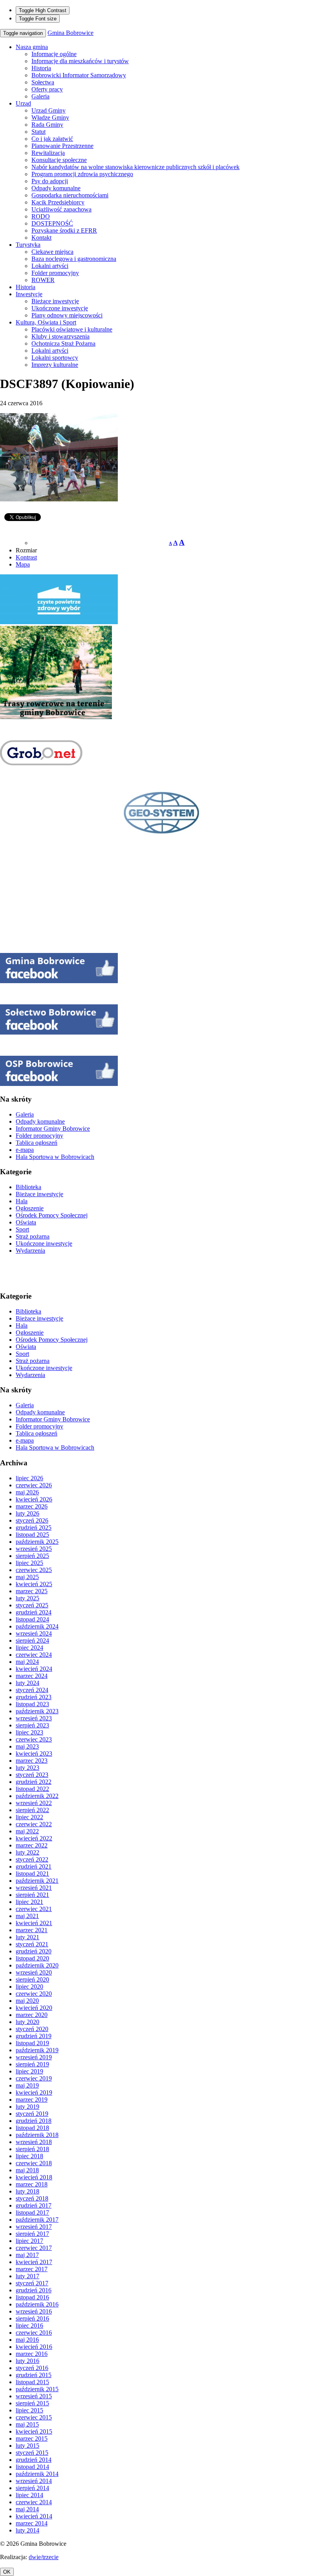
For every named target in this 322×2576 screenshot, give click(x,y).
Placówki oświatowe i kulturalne (72, 329)
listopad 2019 (32, 2043)
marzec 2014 (32, 2523)
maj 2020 (27, 2001)
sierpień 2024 (32, 1641)
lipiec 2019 (29, 2071)
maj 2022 (27, 1831)
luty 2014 (27, 2530)
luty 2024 (27, 1683)
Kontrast (26, 557)
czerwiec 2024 (34, 1655)
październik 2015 (37, 2389)
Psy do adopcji (50, 181)
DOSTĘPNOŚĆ (52, 223)
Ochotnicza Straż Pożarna (63, 343)
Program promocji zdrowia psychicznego (82, 174)
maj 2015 (27, 2424)
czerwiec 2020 (34, 1994)
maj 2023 (27, 1746)
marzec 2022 (32, 1845)
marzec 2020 (32, 2015)
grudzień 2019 (34, 2036)
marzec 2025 (32, 1591)
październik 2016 (37, 2304)
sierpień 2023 (32, 1725)
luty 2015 (27, 2446)
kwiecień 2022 (34, 1838)
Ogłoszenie (30, 1208)
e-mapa (25, 1150)
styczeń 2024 (32, 1690)
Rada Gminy (47, 125)
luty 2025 (27, 1598)
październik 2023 (37, 1711)
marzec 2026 (32, 1506)
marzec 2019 (32, 2100)
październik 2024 (37, 1626)
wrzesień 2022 (34, 1803)
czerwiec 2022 (34, 1824)
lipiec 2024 (29, 1648)
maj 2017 (27, 2255)
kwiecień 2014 (34, 2516)
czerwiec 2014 (34, 2502)
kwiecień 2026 (34, 1499)
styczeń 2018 (32, 2198)
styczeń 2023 (32, 1775)
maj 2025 (27, 1577)
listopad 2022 (32, 1789)
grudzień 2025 (34, 1528)
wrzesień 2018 (34, 2142)
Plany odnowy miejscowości (67, 315)
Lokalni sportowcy (55, 358)
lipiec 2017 (29, 2241)
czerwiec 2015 (34, 2417)
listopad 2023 (32, 1704)
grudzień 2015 (34, 2375)
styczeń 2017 (32, 2283)
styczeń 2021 (32, 1944)
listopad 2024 (32, 1619)
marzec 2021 (32, 1930)
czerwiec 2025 (34, 1570)
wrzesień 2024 (34, 1633)
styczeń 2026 (32, 1520)
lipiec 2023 (29, 1732)
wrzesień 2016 (34, 2311)
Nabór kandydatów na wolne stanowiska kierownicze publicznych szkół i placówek (135, 167)
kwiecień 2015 (34, 2431)
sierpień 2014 (32, 2488)
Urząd (23, 103)
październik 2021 (37, 1881)
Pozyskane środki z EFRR (64, 230)
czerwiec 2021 (34, 1909)
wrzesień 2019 (34, 2057)
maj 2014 (27, 2509)
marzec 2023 (32, 1761)
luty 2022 (27, 1852)
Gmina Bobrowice (70, 33)
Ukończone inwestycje (60, 308)
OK (7, 2572)
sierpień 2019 (32, 2064)
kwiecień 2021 (34, 1923)
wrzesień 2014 (34, 2481)
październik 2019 (37, 2050)
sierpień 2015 (32, 2403)
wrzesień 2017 (34, 2227)
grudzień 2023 (34, 1697)
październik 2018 (37, 2135)
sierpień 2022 (32, 1810)
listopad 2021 (32, 1874)
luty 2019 (27, 2107)
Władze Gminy (50, 118)
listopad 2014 (32, 2467)
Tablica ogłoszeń (37, 1143)
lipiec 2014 (29, 2495)
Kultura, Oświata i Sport (46, 322)
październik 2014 (37, 2474)
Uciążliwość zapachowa (61, 209)
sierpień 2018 (32, 2149)
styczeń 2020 (32, 2029)
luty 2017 (27, 2276)
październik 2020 (37, 1965)
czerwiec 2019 (34, 2078)
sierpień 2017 (32, 2234)
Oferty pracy (47, 89)
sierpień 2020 (32, 1979)
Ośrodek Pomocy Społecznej (52, 1215)
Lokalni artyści (50, 266)
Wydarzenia (30, 1251)
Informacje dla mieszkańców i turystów (80, 61)
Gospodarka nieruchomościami (70, 195)
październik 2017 (37, 2220)
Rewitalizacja (48, 153)
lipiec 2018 (29, 2156)
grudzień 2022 (34, 1782)
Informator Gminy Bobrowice (53, 1129)
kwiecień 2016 (34, 2347)
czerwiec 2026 (34, 1485)
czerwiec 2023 (34, 1739)
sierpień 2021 (32, 1895)
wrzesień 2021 (34, 1888)
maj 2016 (27, 2340)
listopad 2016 (32, 2297)
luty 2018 (27, 2191)
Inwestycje (29, 294)
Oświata (26, 1222)
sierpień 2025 (32, 1556)
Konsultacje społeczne (59, 160)
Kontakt (41, 238)
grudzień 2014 (34, 2460)
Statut (38, 132)
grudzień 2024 (34, 1612)
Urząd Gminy (48, 110)
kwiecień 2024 (34, 1669)
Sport (22, 1229)
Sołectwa (43, 82)
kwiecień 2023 (34, 1753)
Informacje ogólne (54, 54)
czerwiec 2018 (34, 2163)
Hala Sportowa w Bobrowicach (55, 1157)
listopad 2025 (32, 1535)
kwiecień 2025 (34, 1584)
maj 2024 (27, 1662)
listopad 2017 (32, 2213)
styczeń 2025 (32, 1605)
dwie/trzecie (44, 2557)
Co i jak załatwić (52, 139)
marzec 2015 (32, 2438)
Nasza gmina (32, 47)
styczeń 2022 (32, 1859)
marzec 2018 (32, 2184)
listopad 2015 (32, 2382)
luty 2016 (27, 2361)
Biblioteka (28, 1187)
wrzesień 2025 (34, 1549)
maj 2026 (27, 1492)
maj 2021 (27, 1916)
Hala (22, 1201)
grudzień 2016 (34, 2290)
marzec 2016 (32, 2354)
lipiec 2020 (29, 1987)
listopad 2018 (32, 2128)
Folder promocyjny (55, 273)
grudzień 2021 (34, 1866)
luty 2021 (27, 1937)
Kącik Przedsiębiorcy (58, 202)
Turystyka (28, 245)
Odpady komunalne (56, 188)
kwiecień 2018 (34, 2177)
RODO (41, 216)
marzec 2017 (32, 2269)
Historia (41, 68)
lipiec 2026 (29, 1478)
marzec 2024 (32, 1676)
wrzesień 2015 (34, 2396)
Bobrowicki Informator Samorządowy (79, 75)
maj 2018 (27, 2170)
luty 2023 (27, 1768)
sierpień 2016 (32, 2318)
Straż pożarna (33, 1236)
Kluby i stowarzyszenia (60, 336)
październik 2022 (37, 1796)
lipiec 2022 (29, 1817)
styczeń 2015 (32, 2453)
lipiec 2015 (29, 2410)
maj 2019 (27, 2085)
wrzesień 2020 (34, 1972)
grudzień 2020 (34, 1951)
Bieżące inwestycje (55, 301)
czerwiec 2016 (34, 2333)
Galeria (40, 96)
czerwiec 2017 (34, 2248)
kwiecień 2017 (34, 2262)
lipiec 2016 (29, 2326)
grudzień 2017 (34, 2205)
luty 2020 (27, 2022)
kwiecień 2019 (34, 2092)
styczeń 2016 (32, 2368)
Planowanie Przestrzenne (62, 146)
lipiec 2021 (29, 1902)
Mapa (23, 564)
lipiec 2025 (29, 1563)
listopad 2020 (32, 1958)
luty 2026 (27, 1513)
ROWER (43, 280)
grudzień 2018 (34, 2121)
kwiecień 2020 (34, 2008)
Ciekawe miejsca (52, 252)
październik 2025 (37, 1542)
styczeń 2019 (32, 2114)
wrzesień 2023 (34, 1718)
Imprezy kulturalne (55, 365)
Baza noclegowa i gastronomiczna (74, 259)
